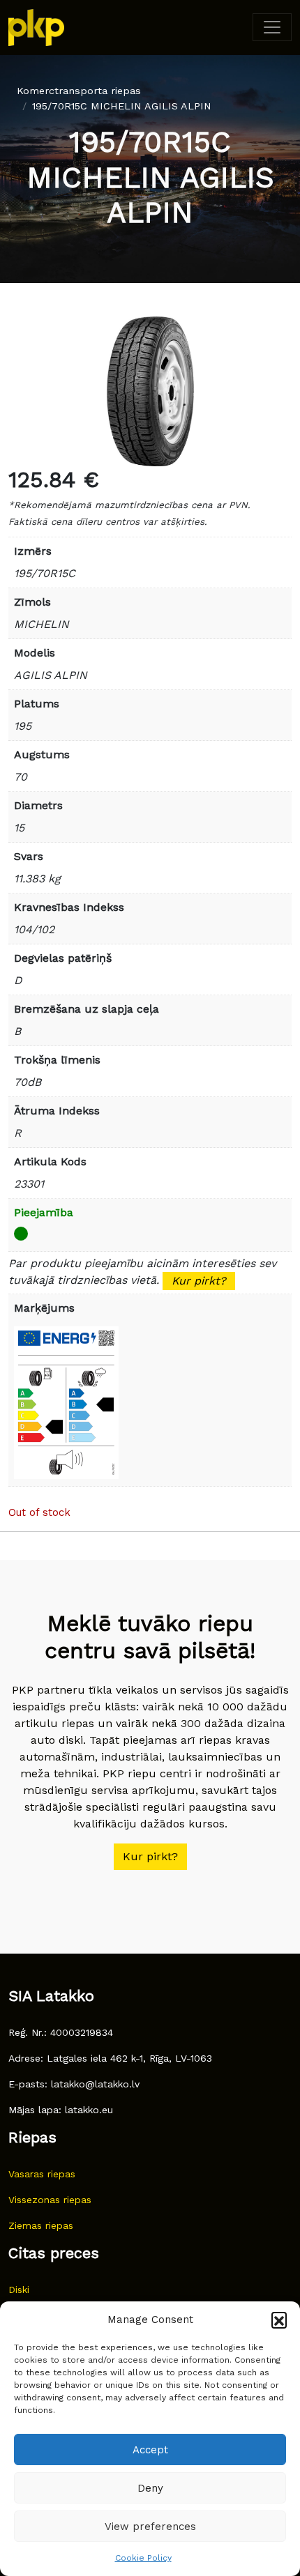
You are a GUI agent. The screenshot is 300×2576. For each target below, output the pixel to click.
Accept (150, 2450)
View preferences (150, 2527)
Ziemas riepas (41, 2225)
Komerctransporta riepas (79, 91)
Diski (19, 2290)
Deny (150, 2488)
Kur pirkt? (199, 1281)
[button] (279, 2320)
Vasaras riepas (42, 2174)
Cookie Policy (143, 2558)
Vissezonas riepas (50, 2200)
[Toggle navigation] (272, 27)
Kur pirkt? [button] (150, 1856)
